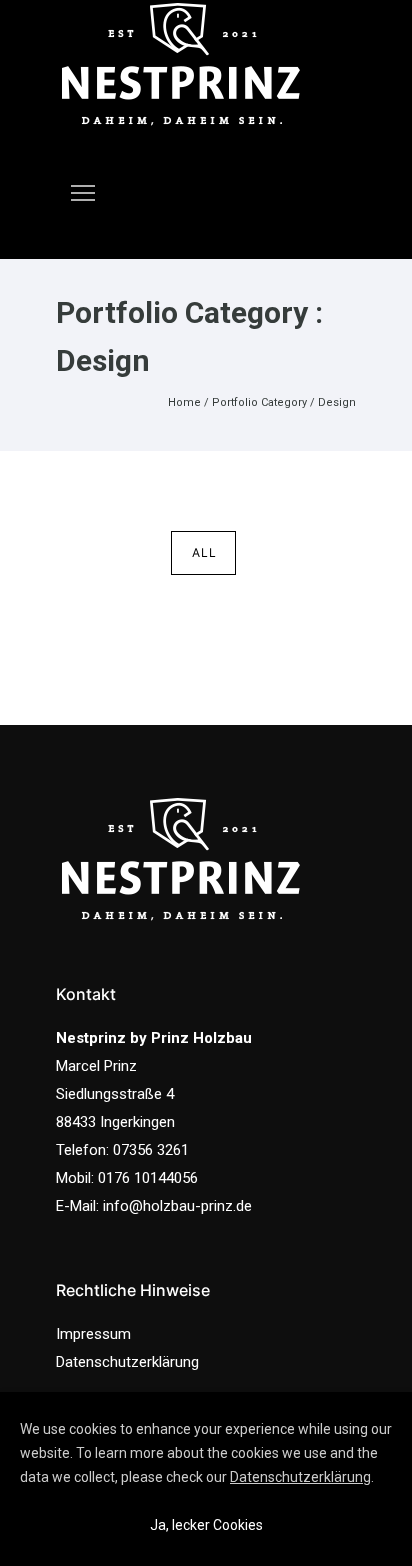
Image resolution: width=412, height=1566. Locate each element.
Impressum (93, 1334)
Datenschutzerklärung (127, 1362)
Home (184, 402)
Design (337, 402)
